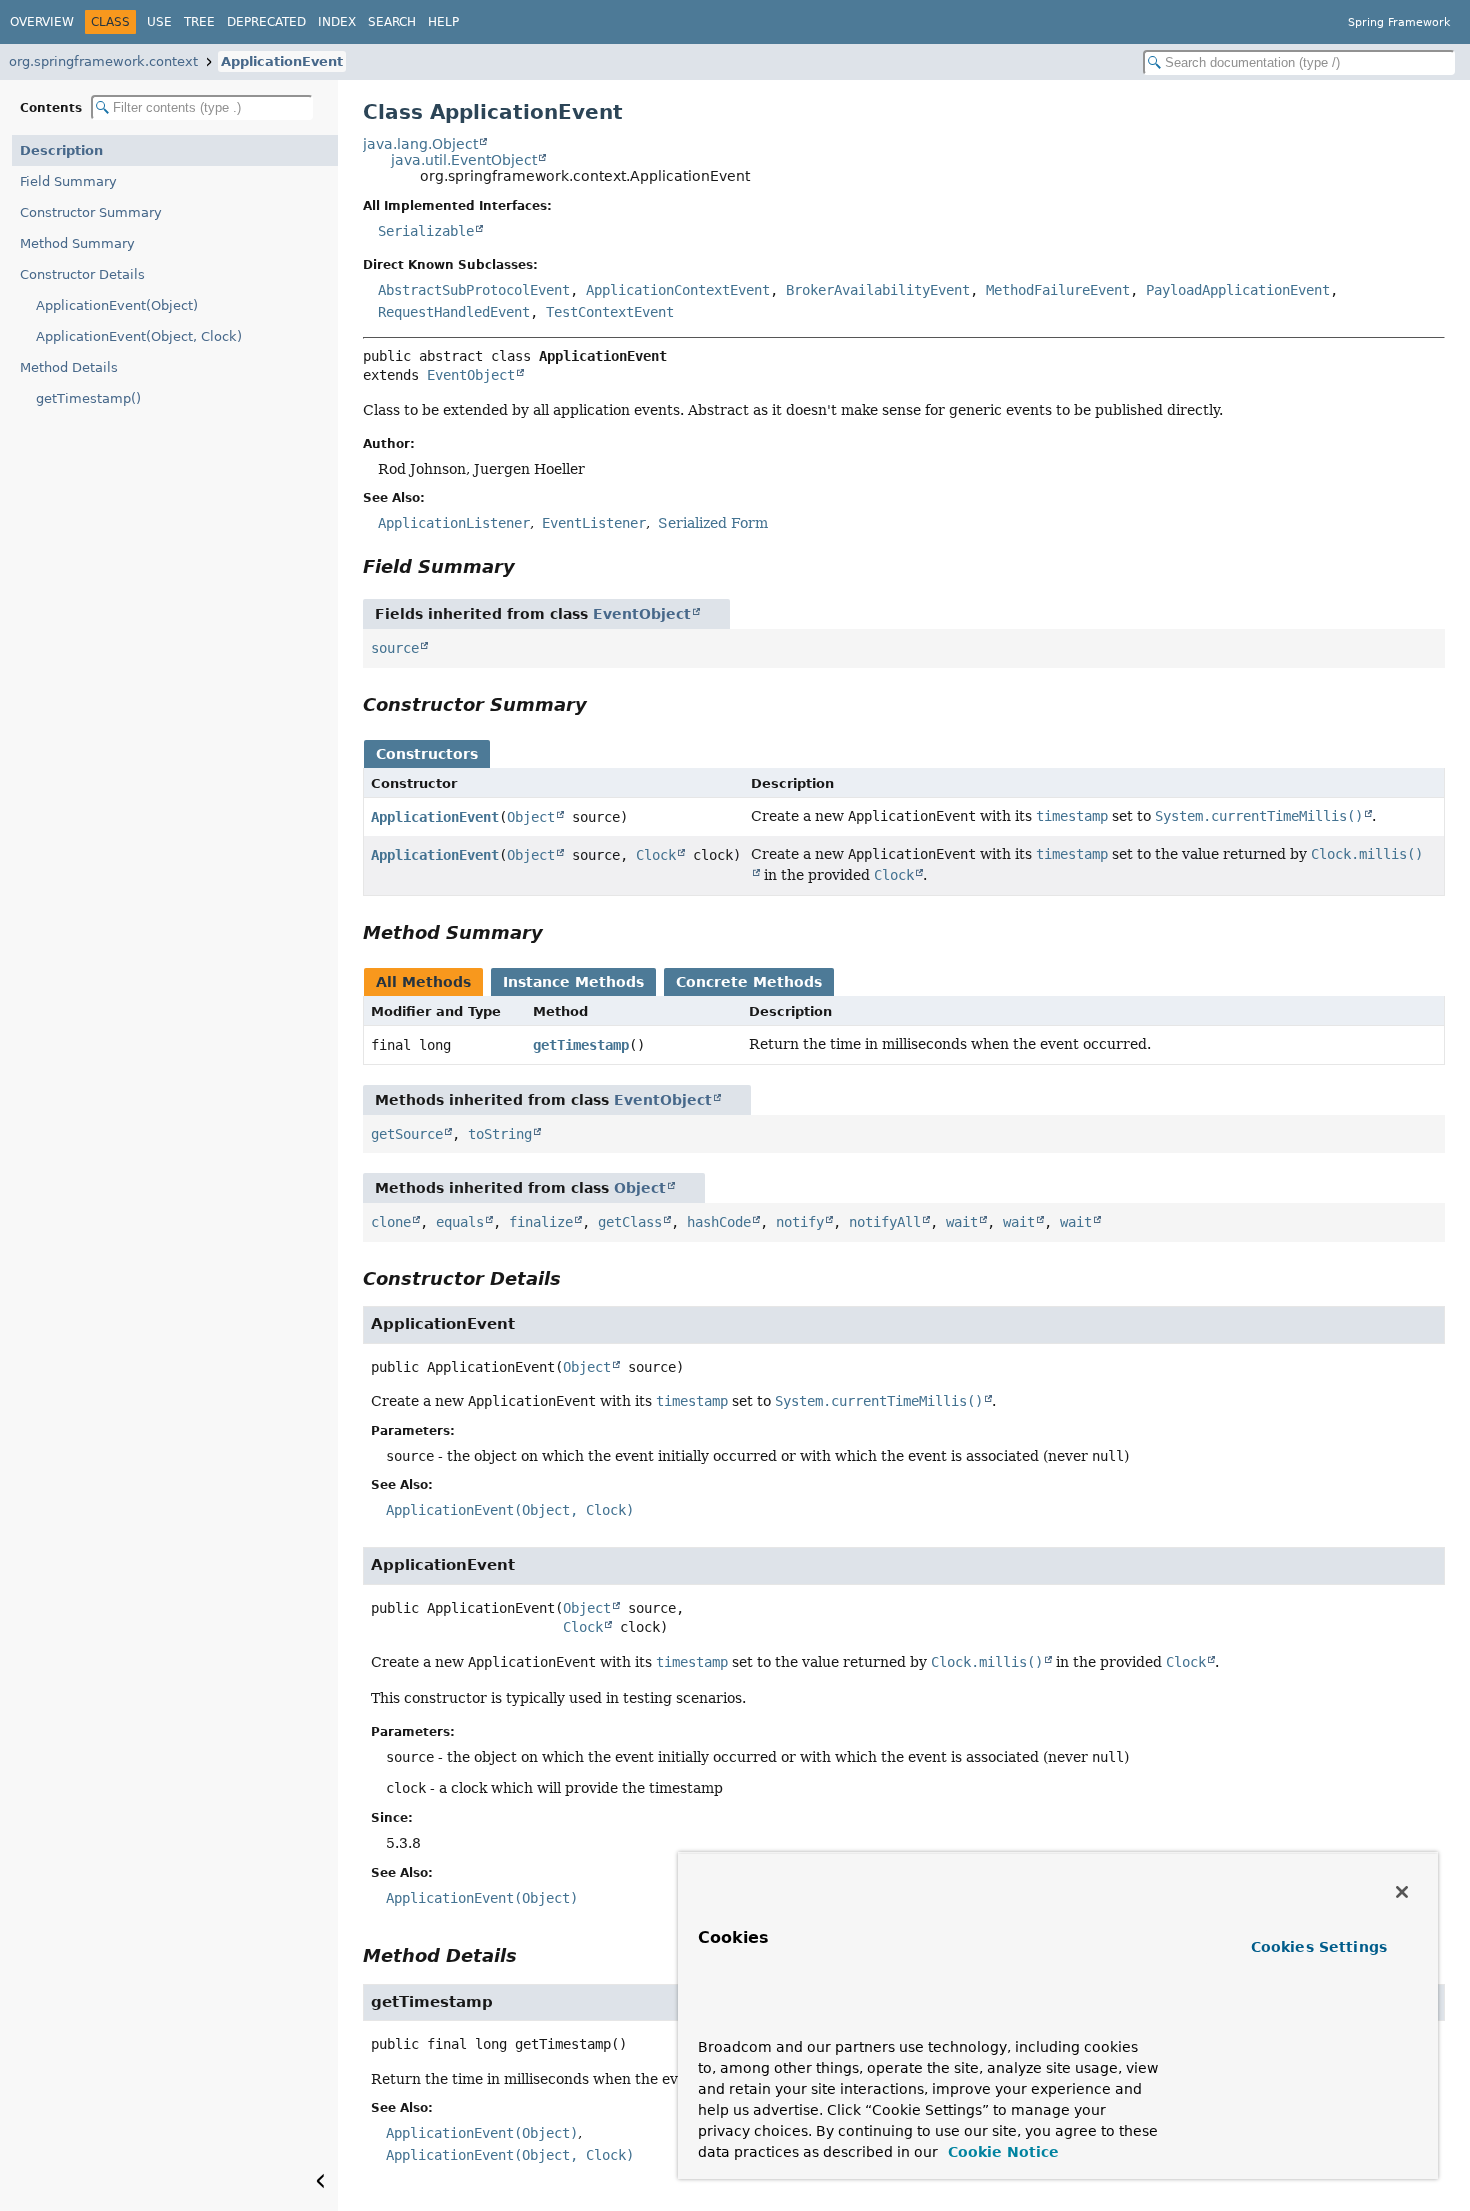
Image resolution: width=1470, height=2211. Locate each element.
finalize (541, 1222)
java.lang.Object (420, 144)
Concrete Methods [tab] (749, 982)
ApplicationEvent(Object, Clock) (139, 336)
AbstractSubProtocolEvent (474, 290)
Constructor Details (82, 274)
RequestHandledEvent (454, 312)
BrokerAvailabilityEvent (878, 290)
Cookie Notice (1001, 2152)
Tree (199, 22)
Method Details (69, 367)
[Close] (1402, 1892)
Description (61, 150)
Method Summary (77, 243)
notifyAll (885, 1222)
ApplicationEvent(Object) (117, 305)
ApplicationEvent (282, 61)
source (395, 648)
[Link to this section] (529, 566)
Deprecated (266, 22)
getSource (407, 1134)
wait (962, 1222)
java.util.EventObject (464, 160)
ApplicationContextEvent (678, 290)
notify (800, 1222)
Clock (656, 855)
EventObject (471, 375)
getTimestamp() (88, 398)
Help (443, 22)
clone (391, 1222)
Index (337, 22)
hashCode (719, 1222)
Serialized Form (713, 523)
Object (531, 817)
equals (460, 1222)
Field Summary (68, 181)
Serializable (426, 231)
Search (392, 22)
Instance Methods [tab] (573, 982)
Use (159, 22)
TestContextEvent (610, 312)
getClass (630, 1222)
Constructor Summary (91, 212)
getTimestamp (581, 1045)
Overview (42, 22)
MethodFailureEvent (1058, 290)
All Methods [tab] (423, 982)
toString (500, 1134)
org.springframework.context (103, 61)
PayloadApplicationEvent (1238, 290)
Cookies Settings (1319, 1947)
